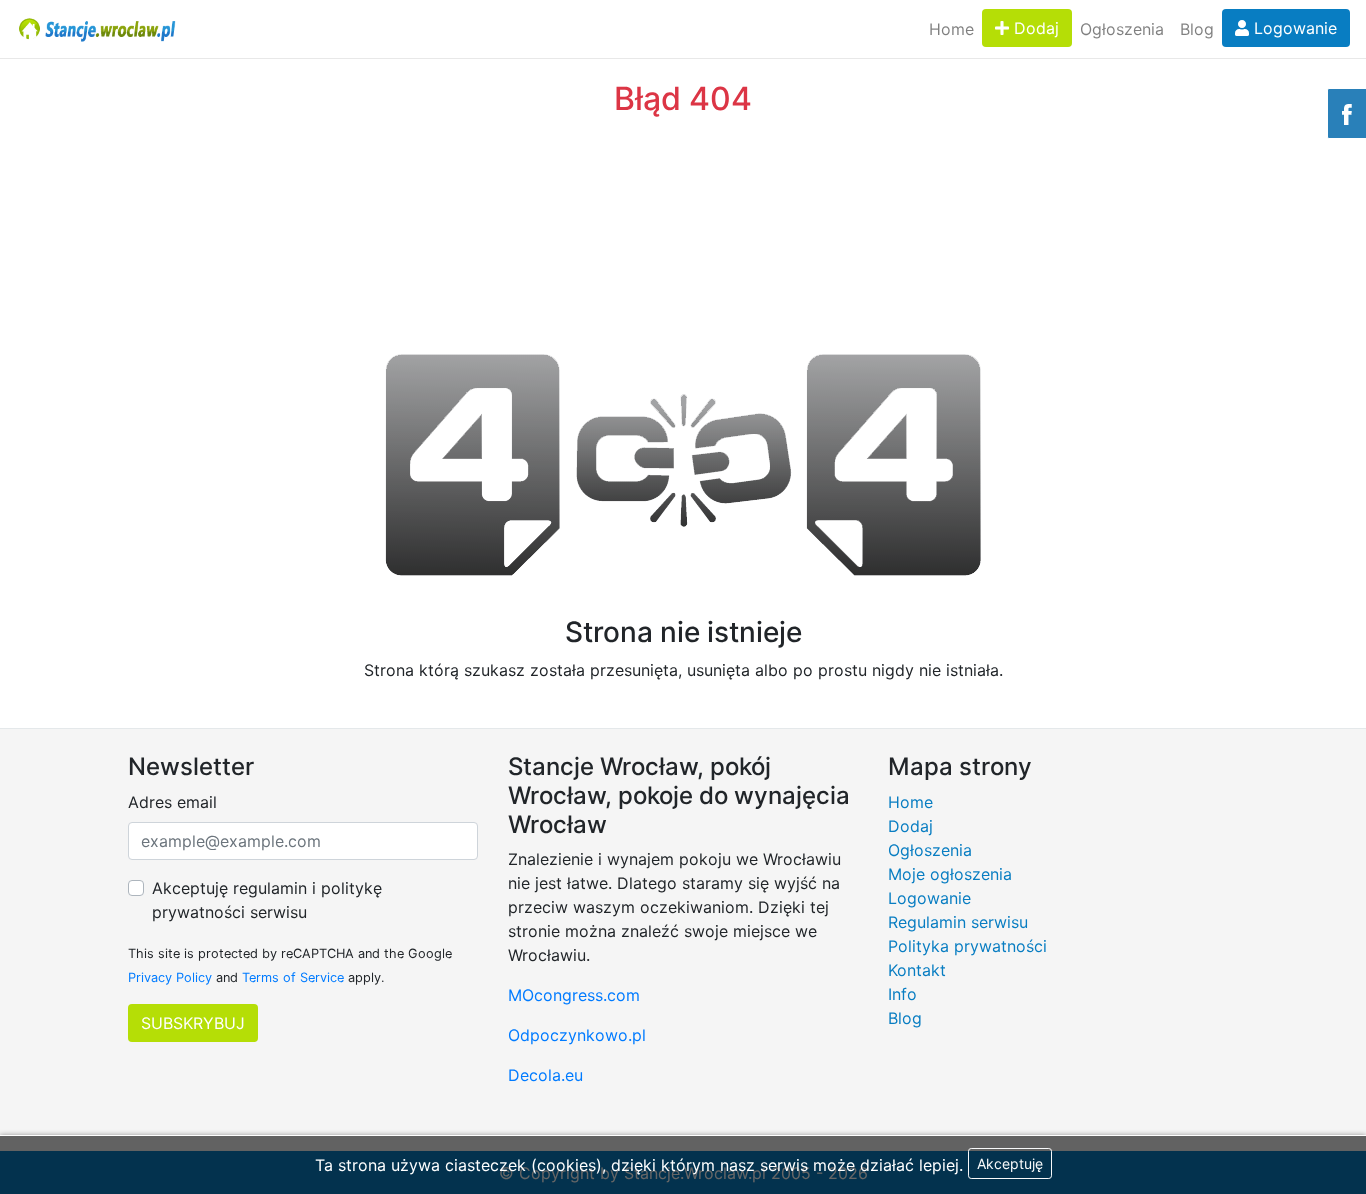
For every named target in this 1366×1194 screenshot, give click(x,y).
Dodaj (1034, 28)
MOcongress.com (574, 995)
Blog (1197, 29)
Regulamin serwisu (958, 922)
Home (951, 29)
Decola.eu (545, 1075)
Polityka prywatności (967, 946)
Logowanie (1293, 28)
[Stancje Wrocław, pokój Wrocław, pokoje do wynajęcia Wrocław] (97, 29)
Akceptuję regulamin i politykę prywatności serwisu (267, 900)
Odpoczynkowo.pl (577, 1035)
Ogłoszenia (1122, 29)
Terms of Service (293, 977)
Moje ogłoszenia (950, 874)
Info (902, 994)
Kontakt (917, 970)
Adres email (172, 802)
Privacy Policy (170, 977)
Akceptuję (1010, 1163)
